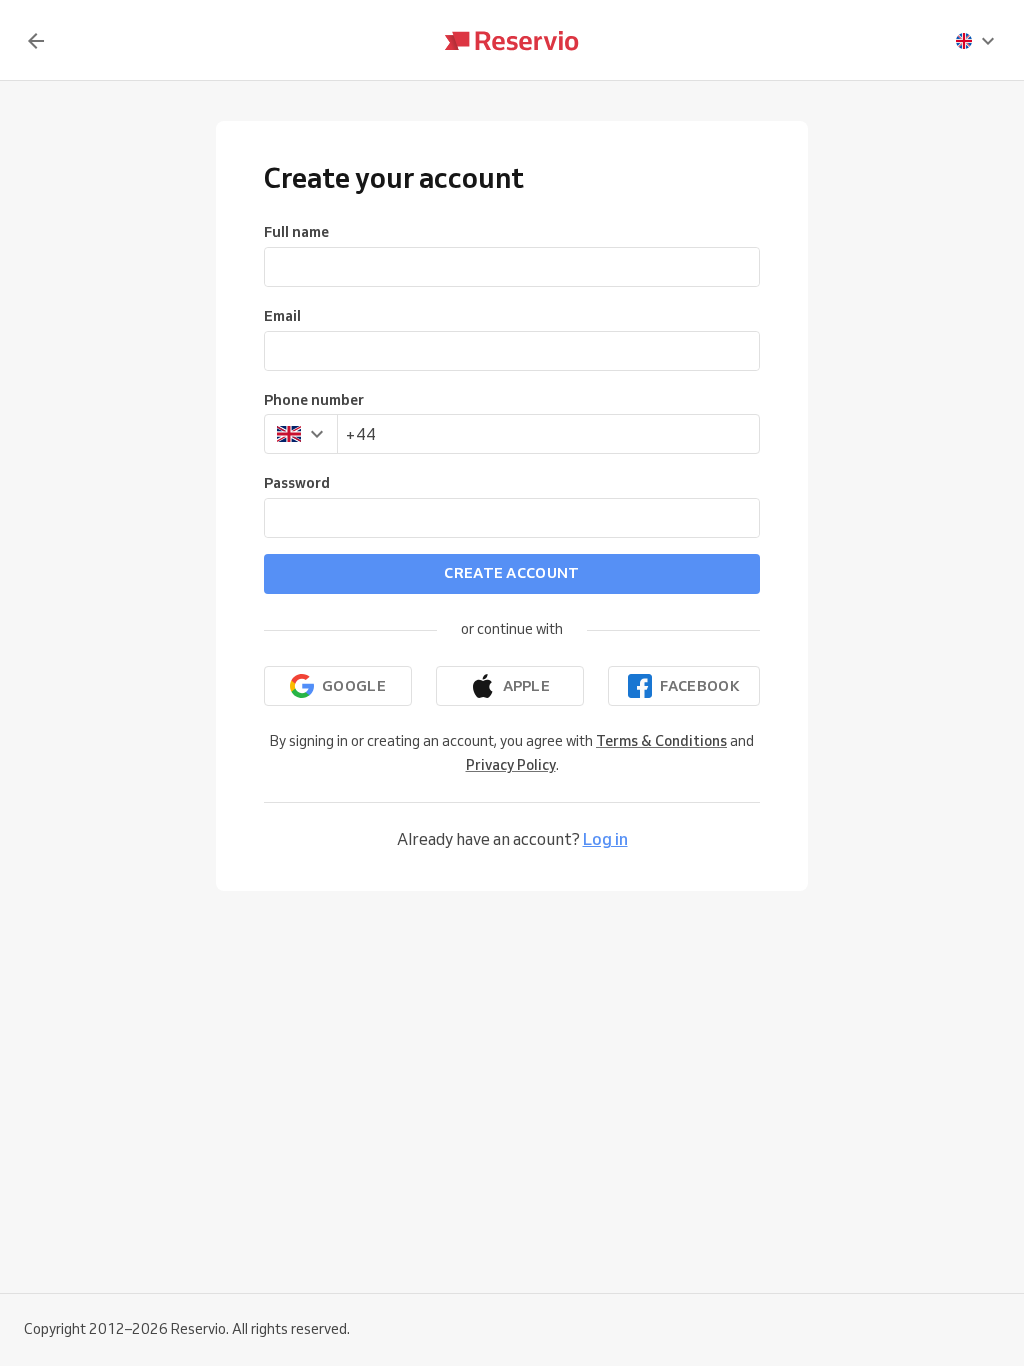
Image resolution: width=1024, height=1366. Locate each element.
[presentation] (976, 41)
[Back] (36, 41)
